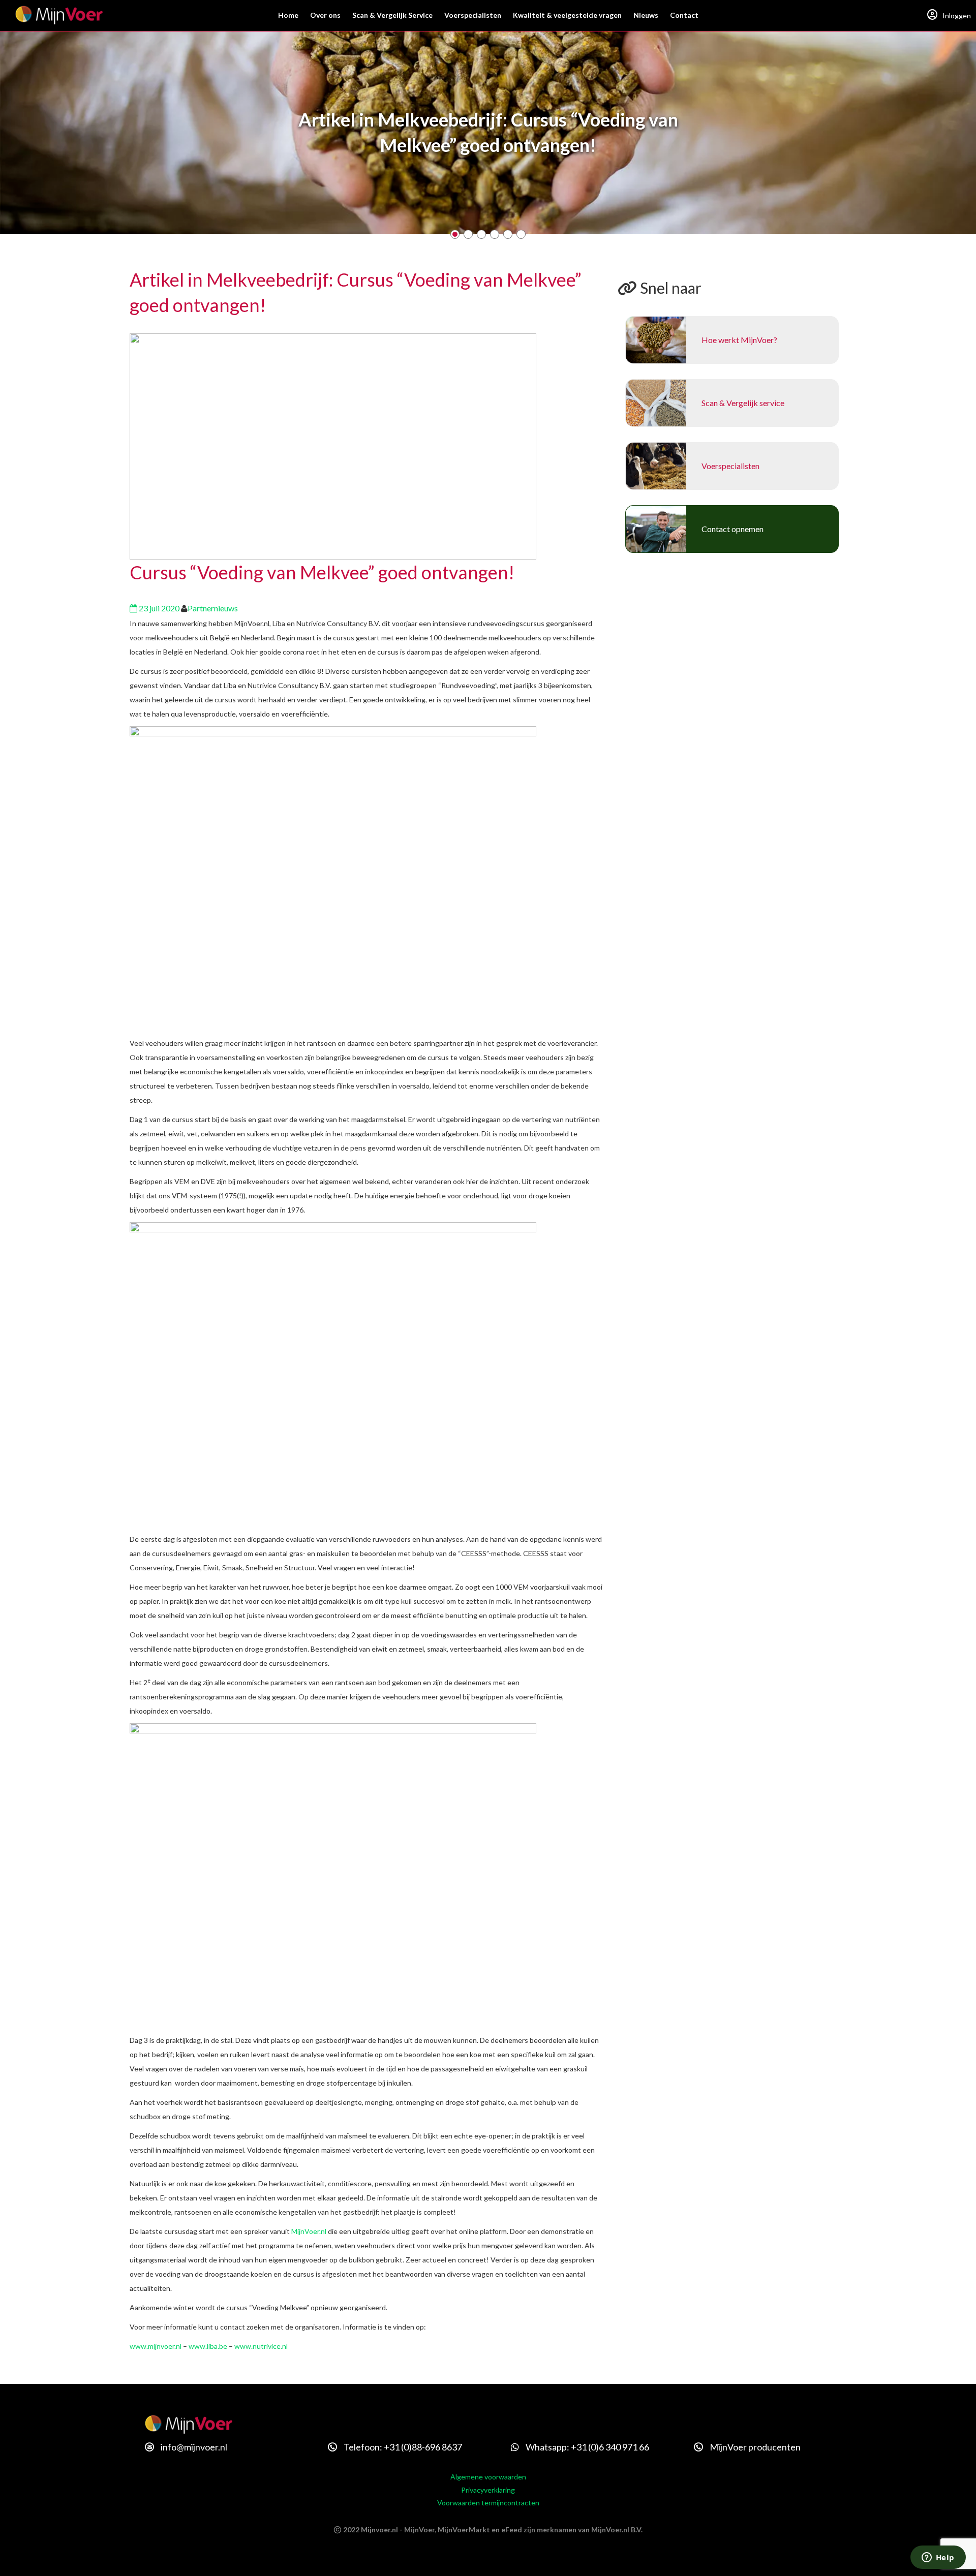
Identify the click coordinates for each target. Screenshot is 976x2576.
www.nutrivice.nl (261, 2346)
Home (288, 15)
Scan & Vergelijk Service (392, 15)
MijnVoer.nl (309, 2231)
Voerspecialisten (473, 15)
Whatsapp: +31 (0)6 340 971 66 (587, 2447)
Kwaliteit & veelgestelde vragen (567, 15)
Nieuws (646, 15)
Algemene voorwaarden (488, 2477)
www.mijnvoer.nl (156, 2346)
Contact (684, 15)
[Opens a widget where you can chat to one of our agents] (938, 2558)
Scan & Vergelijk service (743, 403)
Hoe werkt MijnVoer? (739, 340)
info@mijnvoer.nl (193, 2447)
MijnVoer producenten (754, 2447)
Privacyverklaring (488, 2490)
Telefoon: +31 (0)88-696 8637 (402, 2447)
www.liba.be (208, 2346)
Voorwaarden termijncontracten (488, 2503)
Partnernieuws (213, 608)
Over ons (325, 15)
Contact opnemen (733, 529)
